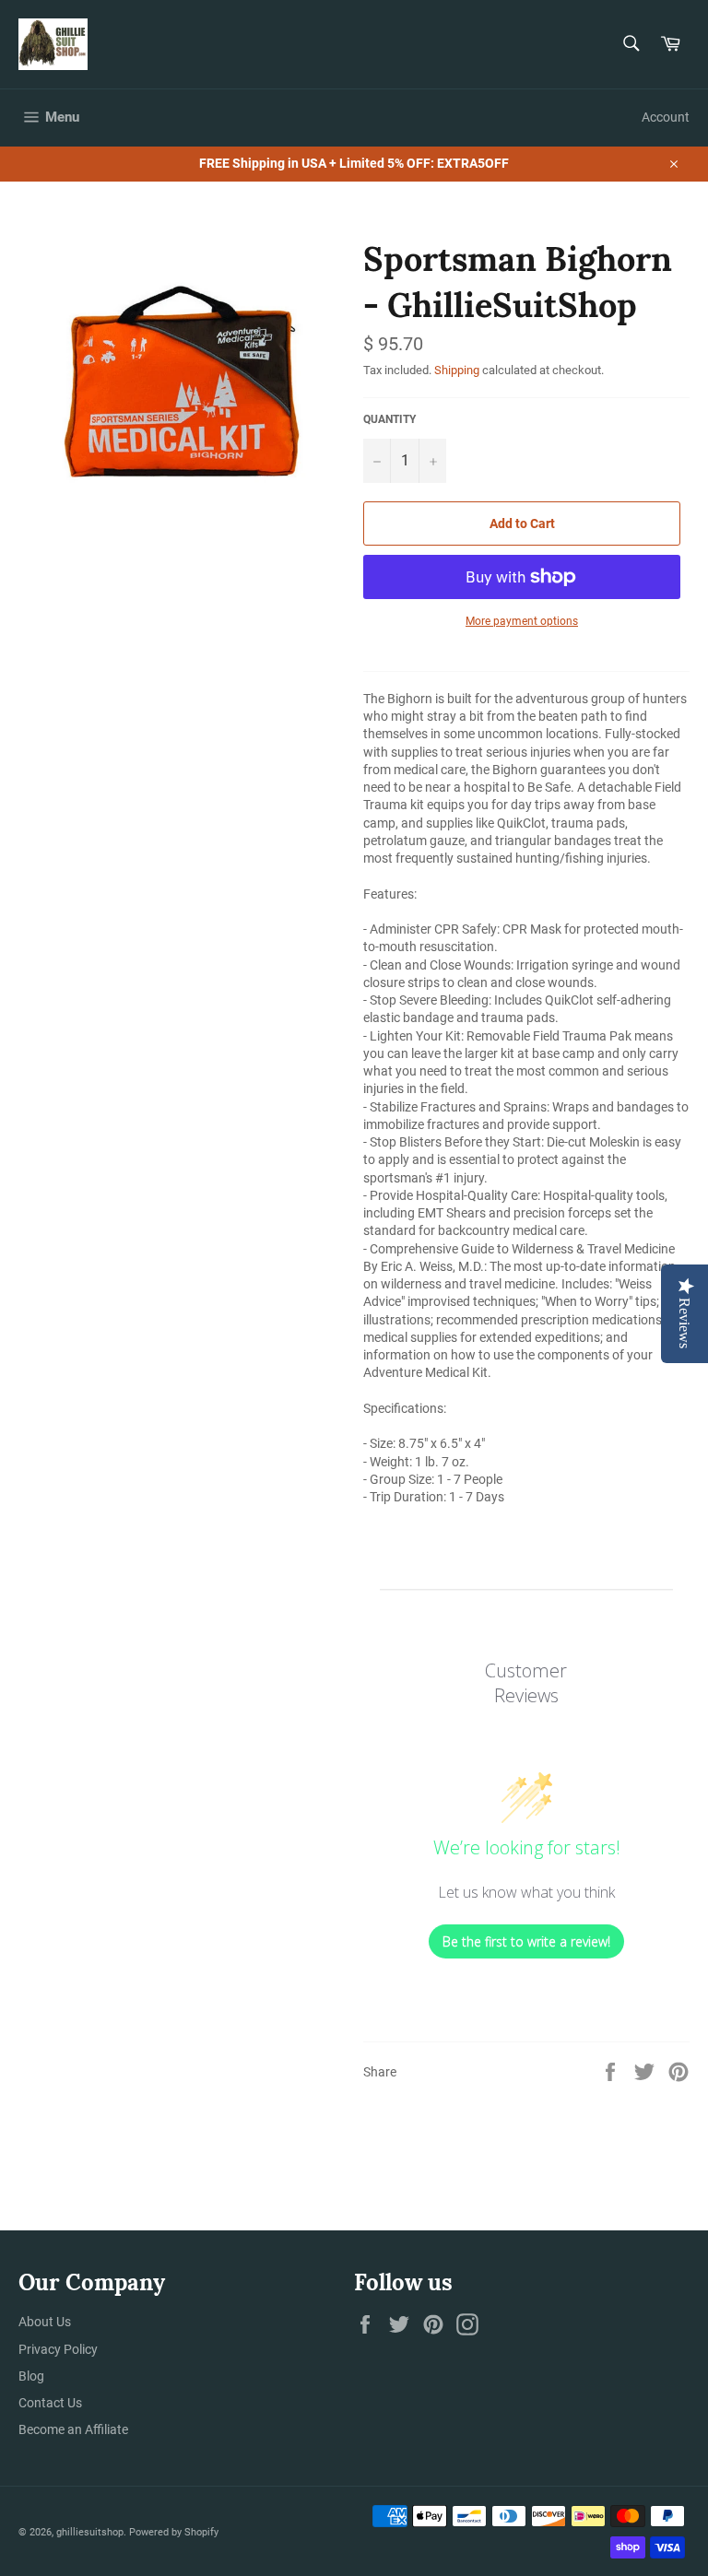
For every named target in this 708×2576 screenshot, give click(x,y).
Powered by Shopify (174, 2532)
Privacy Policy (58, 2349)
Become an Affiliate (73, 2429)
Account (666, 117)
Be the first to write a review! (526, 1941)
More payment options (522, 621)
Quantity (389, 419)
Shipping (457, 370)
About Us (45, 2322)
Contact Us (50, 2403)
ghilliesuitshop (90, 2532)
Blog (31, 2376)
